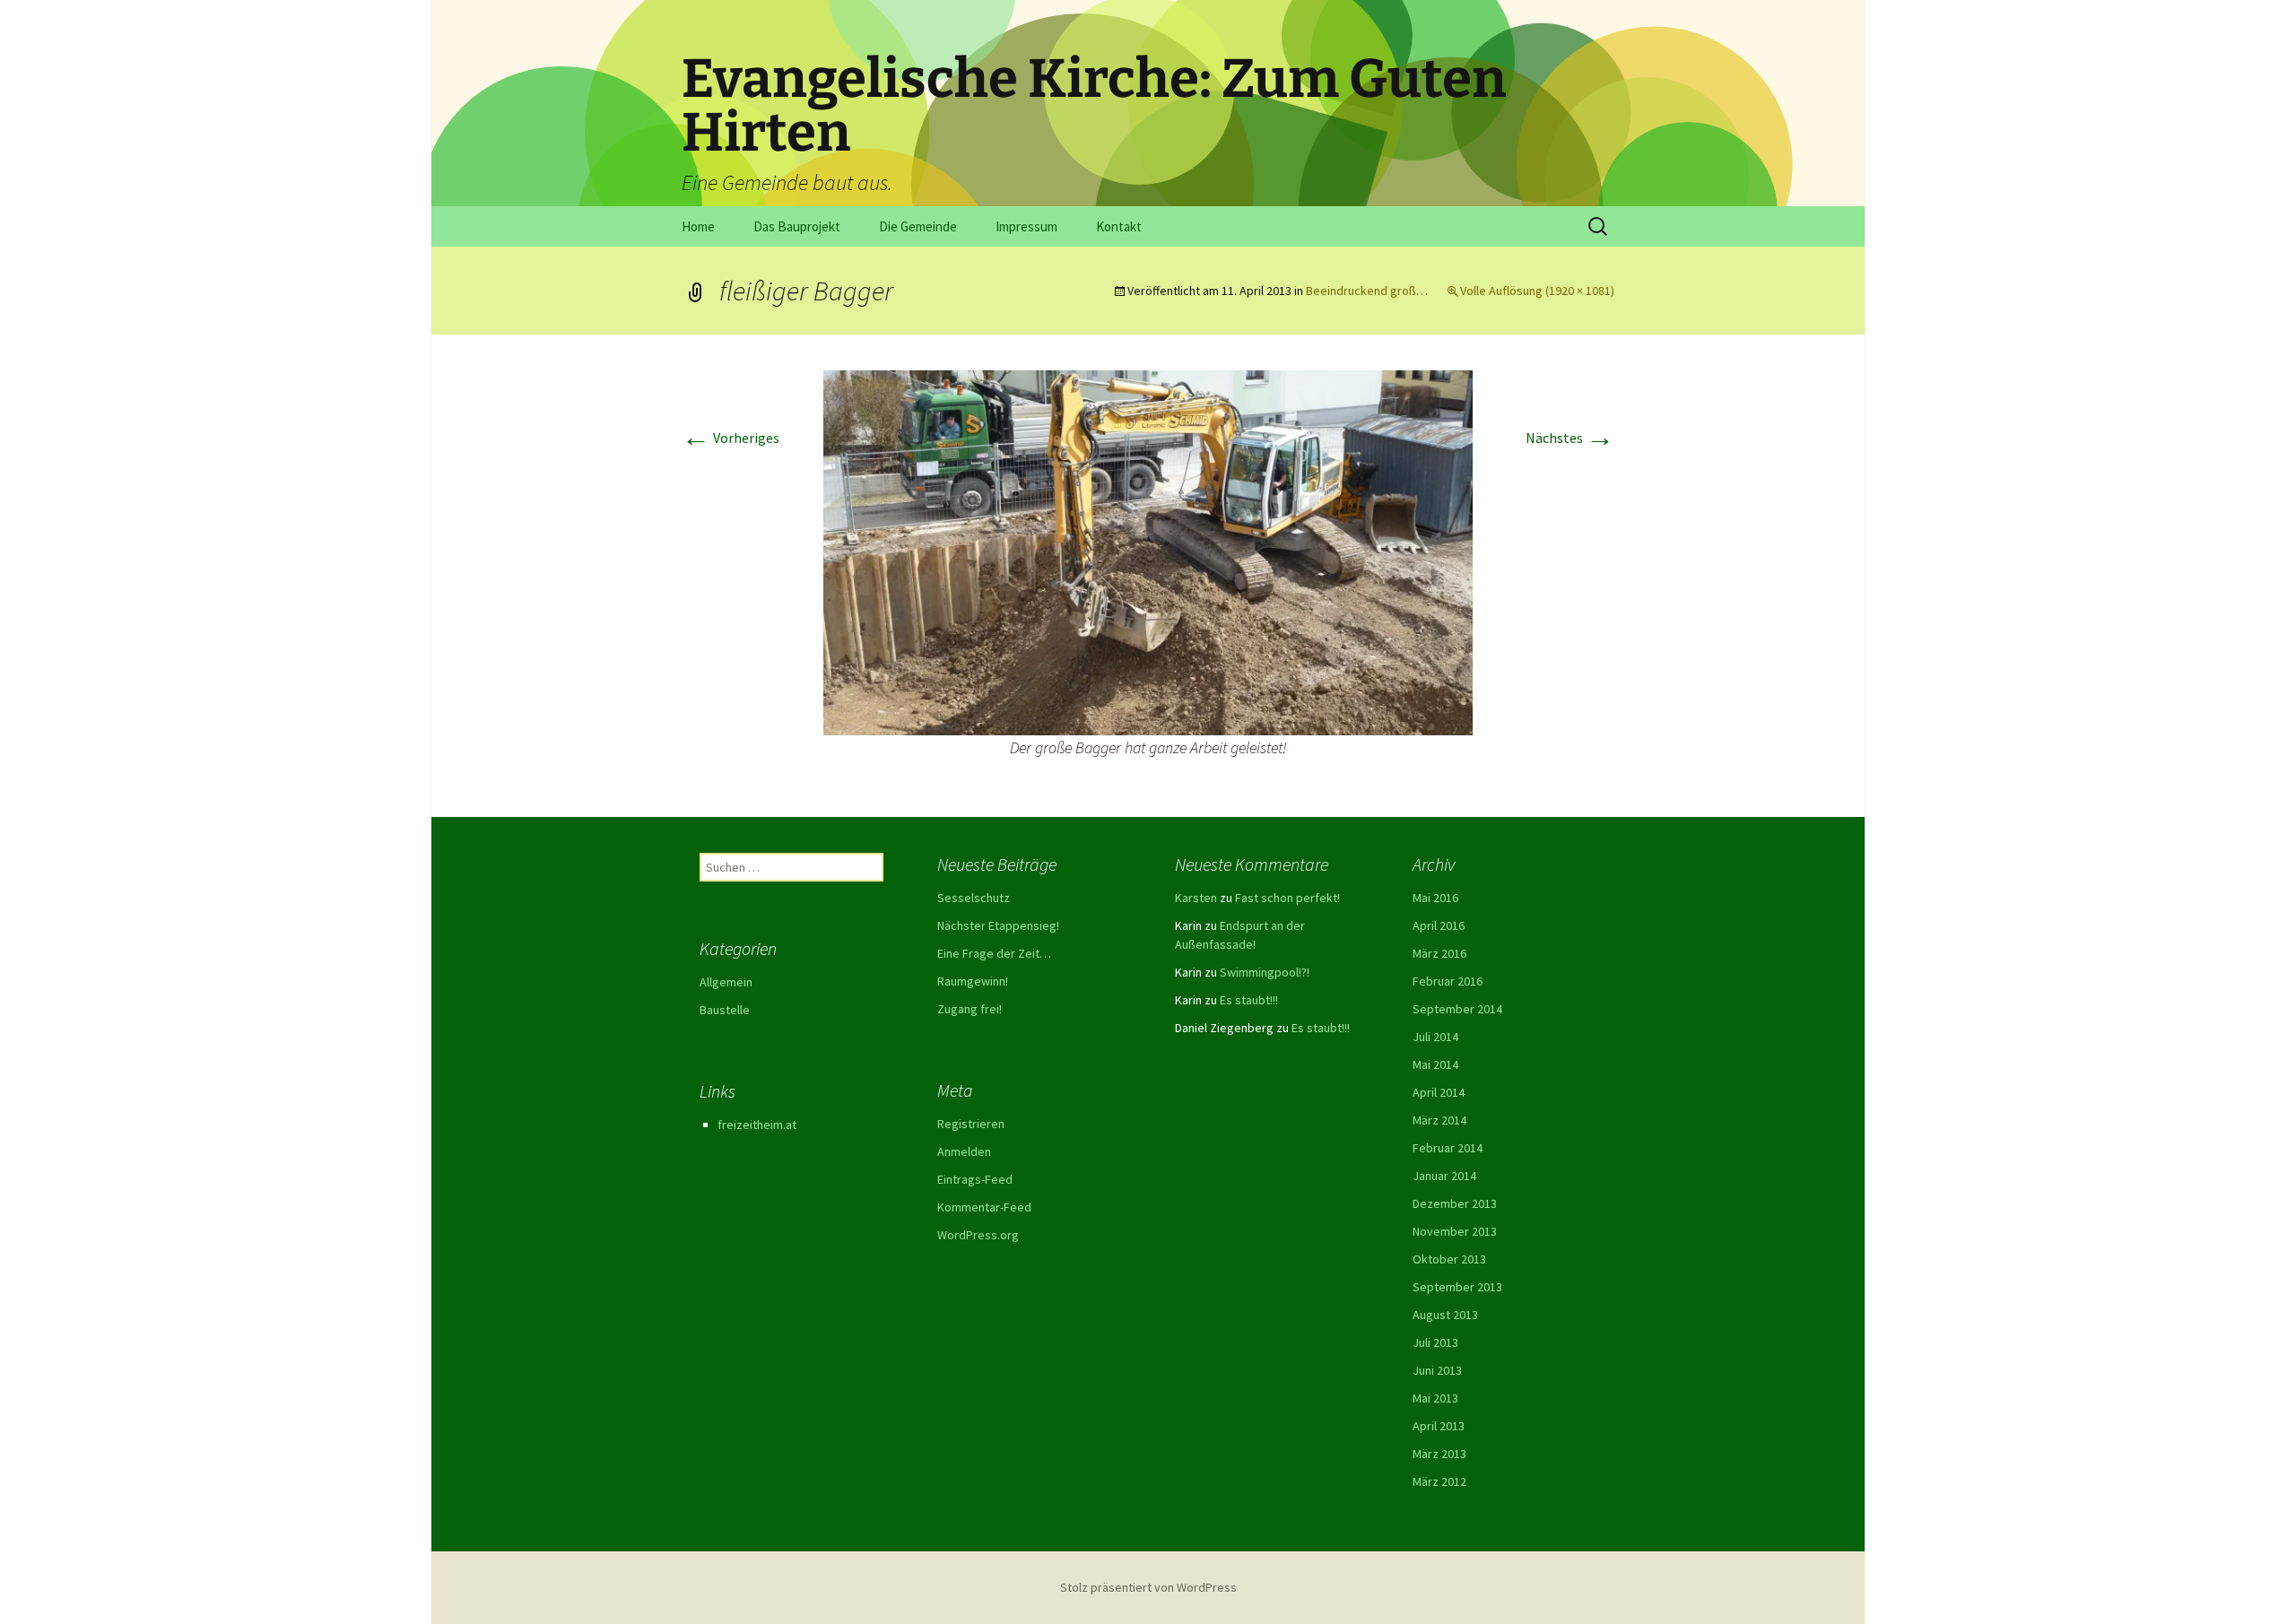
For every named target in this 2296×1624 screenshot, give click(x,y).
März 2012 (1439, 1481)
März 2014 (1439, 1120)
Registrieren (971, 1124)
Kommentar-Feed (984, 1207)
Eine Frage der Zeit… (994, 953)
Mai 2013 (1435, 1398)
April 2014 (1439, 1092)
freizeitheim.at (757, 1125)
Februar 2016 (1448, 981)
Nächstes (1570, 438)
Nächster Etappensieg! (998, 925)
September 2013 (1457, 1287)
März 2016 (1439, 953)
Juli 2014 (1435, 1037)
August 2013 (1445, 1315)
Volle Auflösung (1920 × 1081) (1537, 291)
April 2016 (1439, 925)
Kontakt (1119, 226)
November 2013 (1455, 1231)
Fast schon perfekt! (1287, 898)
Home (698, 226)
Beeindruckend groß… (1367, 291)
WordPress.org (978, 1235)
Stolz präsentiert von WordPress (1148, 1587)
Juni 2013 (1437, 1370)
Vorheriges (731, 438)
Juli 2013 (1435, 1342)
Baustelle (725, 1010)
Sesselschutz (974, 898)
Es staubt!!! (1249, 1000)
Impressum (1026, 226)
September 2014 (1457, 1009)
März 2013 (1439, 1454)
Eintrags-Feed (975, 1179)
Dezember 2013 (1455, 1203)
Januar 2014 (1444, 1176)
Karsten (1196, 898)
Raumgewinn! (973, 981)
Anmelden (964, 1151)
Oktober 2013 (1449, 1259)
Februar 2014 (1448, 1148)
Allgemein (726, 982)
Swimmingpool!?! (1265, 972)
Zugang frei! (970, 1009)
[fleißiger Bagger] (1148, 551)
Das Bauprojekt (797, 226)
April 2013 (1439, 1426)
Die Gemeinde (918, 226)
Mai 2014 (1435, 1064)
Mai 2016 (1435, 898)
